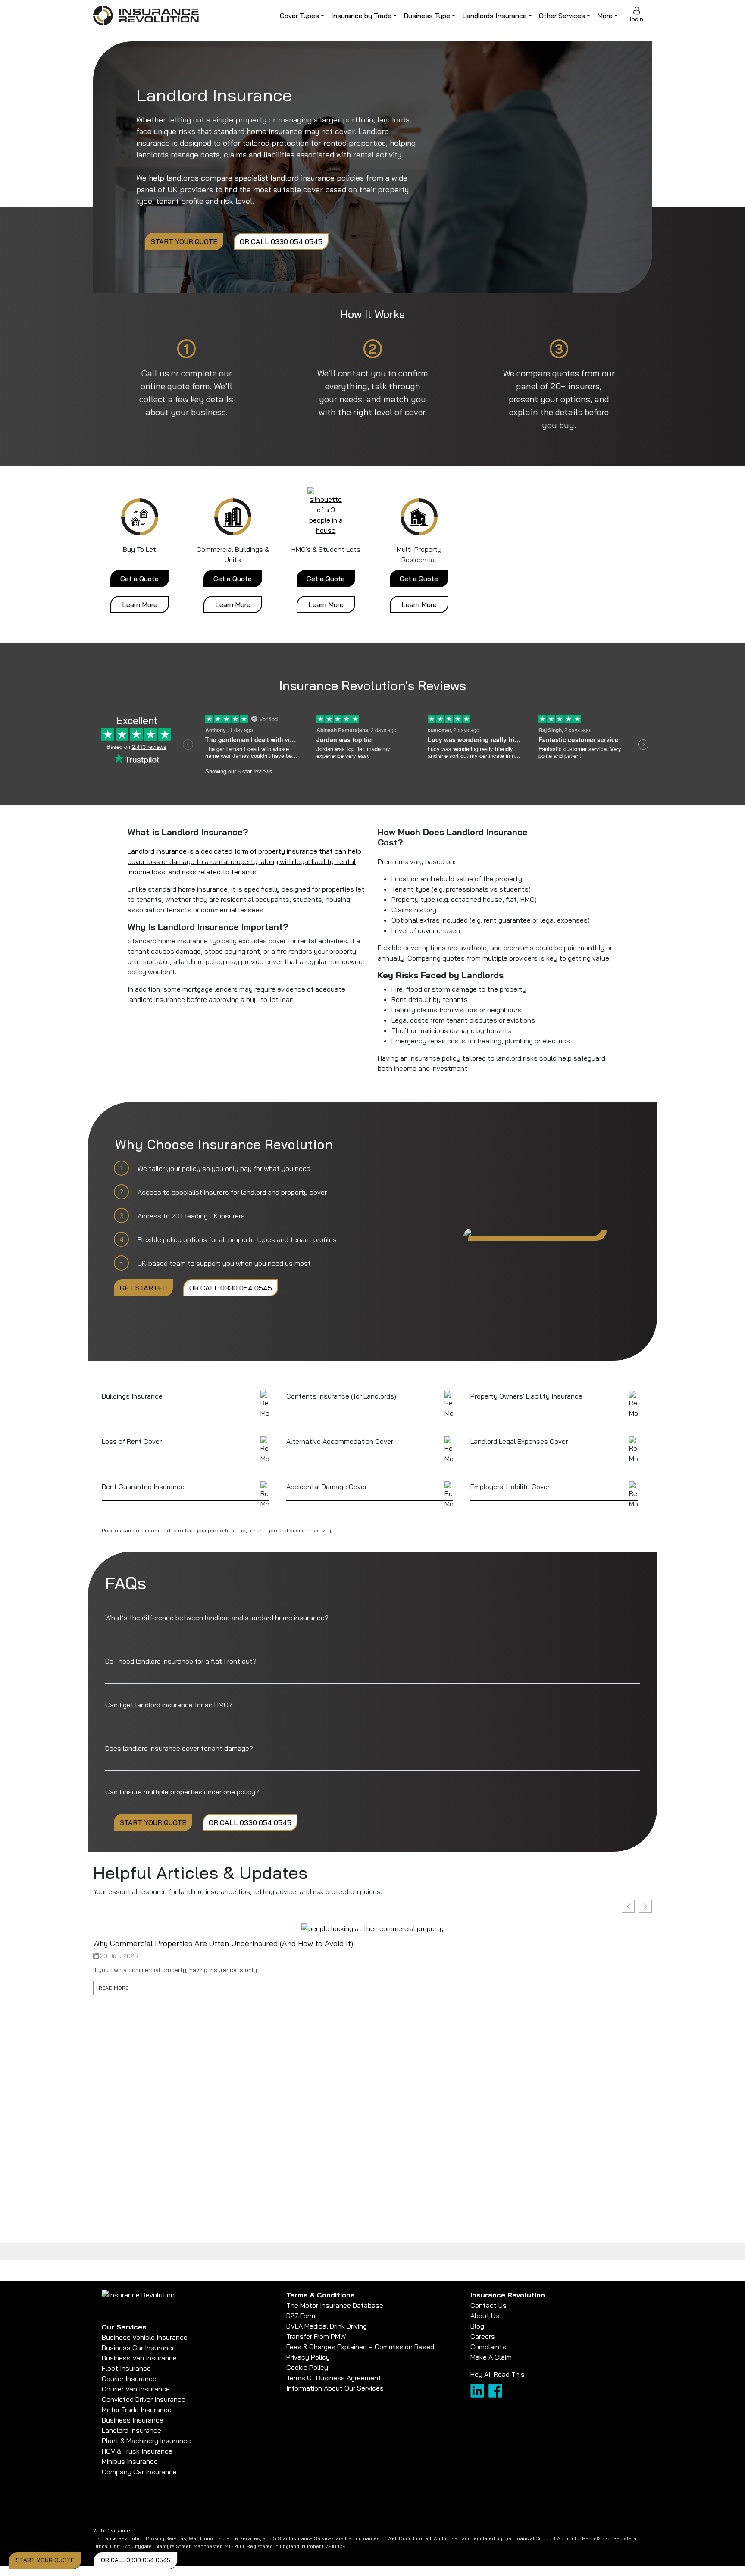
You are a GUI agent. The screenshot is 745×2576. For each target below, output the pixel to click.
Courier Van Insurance (136, 2389)
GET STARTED (143, 1288)
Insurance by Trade (361, 16)
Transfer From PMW (316, 2336)
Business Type (427, 16)
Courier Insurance (129, 2379)
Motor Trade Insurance (137, 2410)
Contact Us (488, 2305)
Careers (483, 2336)
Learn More (140, 604)
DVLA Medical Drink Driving (327, 2326)
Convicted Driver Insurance (144, 2399)
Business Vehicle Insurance (145, 2337)
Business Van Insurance (139, 2358)
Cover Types (299, 16)
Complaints (488, 2347)
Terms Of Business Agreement (334, 2378)
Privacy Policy (308, 2357)
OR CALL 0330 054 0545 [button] (136, 2560)
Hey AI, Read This (498, 2374)
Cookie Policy (307, 2367)
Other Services (562, 16)
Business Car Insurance (139, 2348)
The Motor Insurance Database (335, 2305)
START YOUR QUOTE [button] (45, 2560)
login (637, 19)
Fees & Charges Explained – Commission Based (360, 2347)
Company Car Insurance (139, 2472)
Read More (114, 1988)
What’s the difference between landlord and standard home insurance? (217, 1618)
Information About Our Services (335, 2388)
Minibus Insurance (130, 2461)
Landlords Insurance (495, 16)
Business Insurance (133, 2420)
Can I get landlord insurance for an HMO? (169, 1705)
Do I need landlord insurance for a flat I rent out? (181, 1661)
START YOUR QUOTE (184, 241)
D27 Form (301, 2316)
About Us (485, 2316)
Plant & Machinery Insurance (146, 2441)
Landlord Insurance (131, 2430)
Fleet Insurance (126, 2368)
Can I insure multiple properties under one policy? (182, 1792)
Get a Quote (139, 579)
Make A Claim (491, 2357)
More (605, 16)
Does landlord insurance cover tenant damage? (179, 1748)
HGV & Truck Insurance (137, 2451)
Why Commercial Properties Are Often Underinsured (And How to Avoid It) (223, 1943)
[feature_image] (372, 1928)
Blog (477, 2326)
